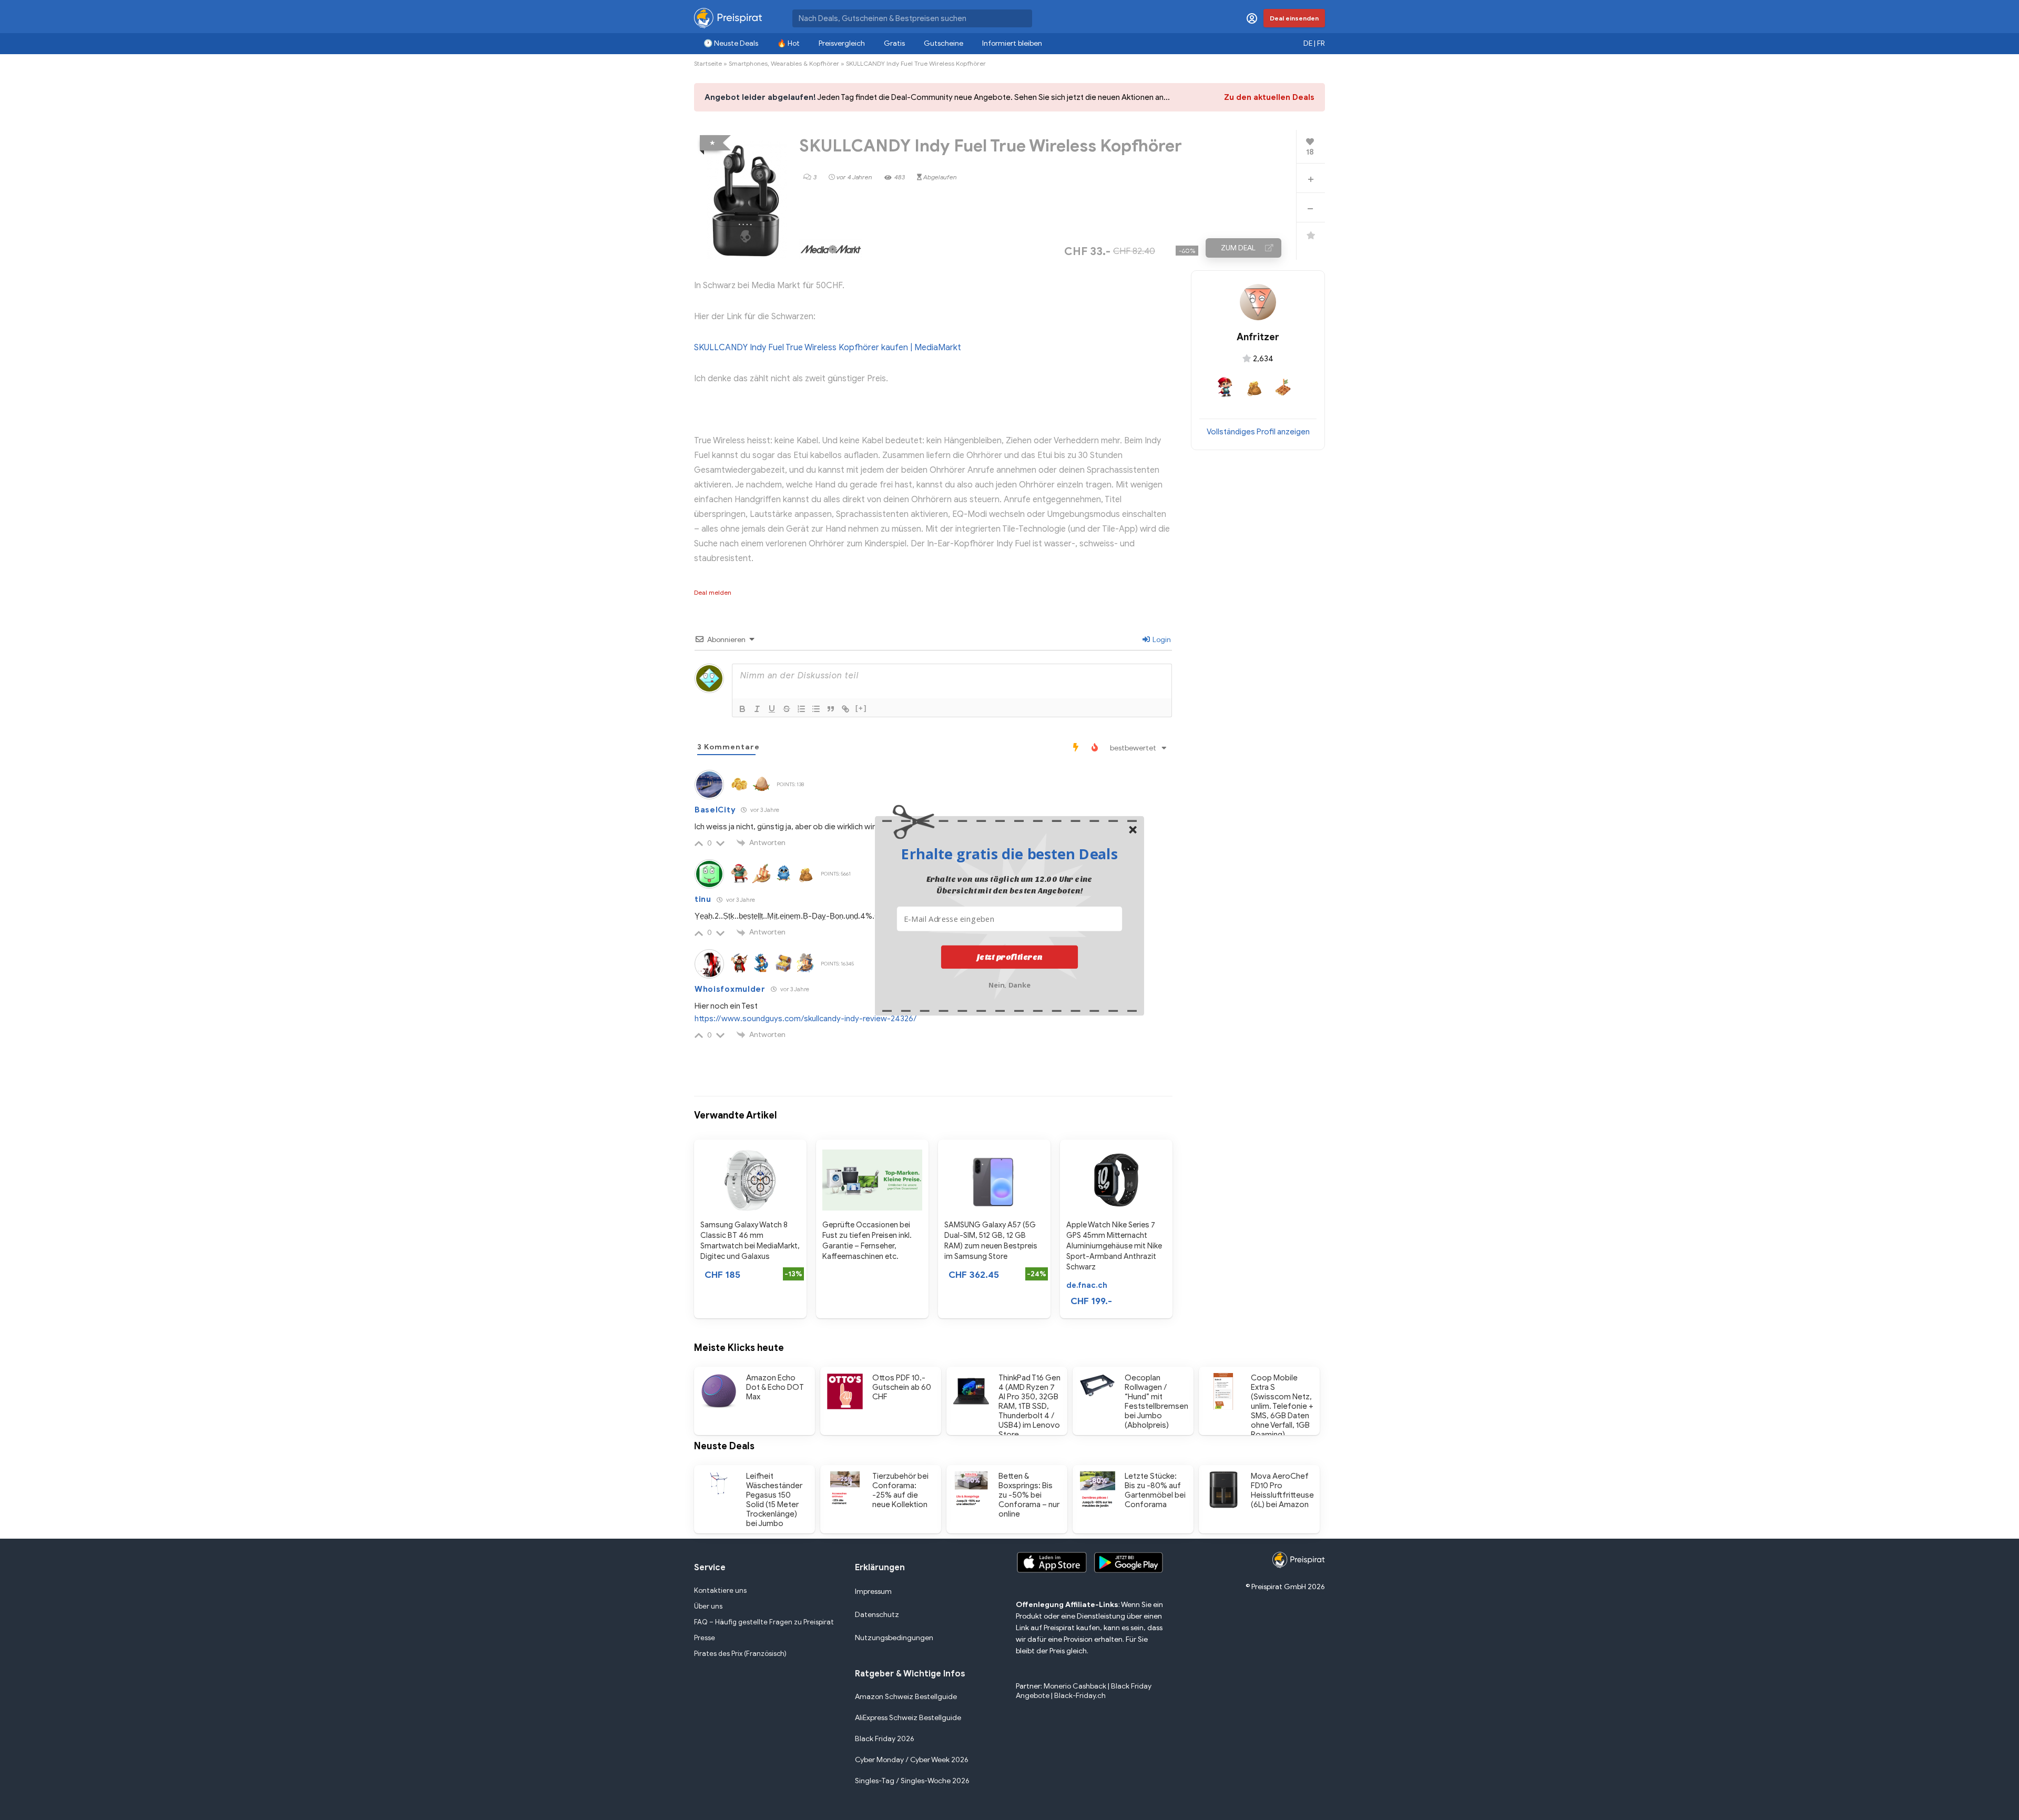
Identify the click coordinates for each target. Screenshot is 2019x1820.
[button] (1009, 853)
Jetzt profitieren (1010, 957)
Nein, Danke (1010, 984)
